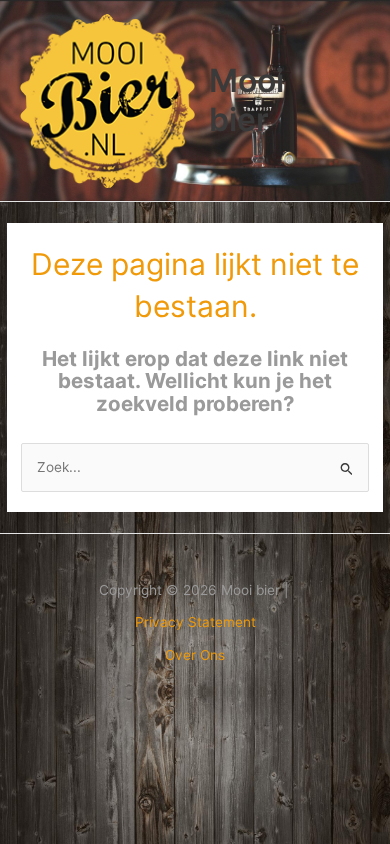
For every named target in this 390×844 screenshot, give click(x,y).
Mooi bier (246, 99)
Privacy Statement (195, 622)
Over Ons (195, 655)
